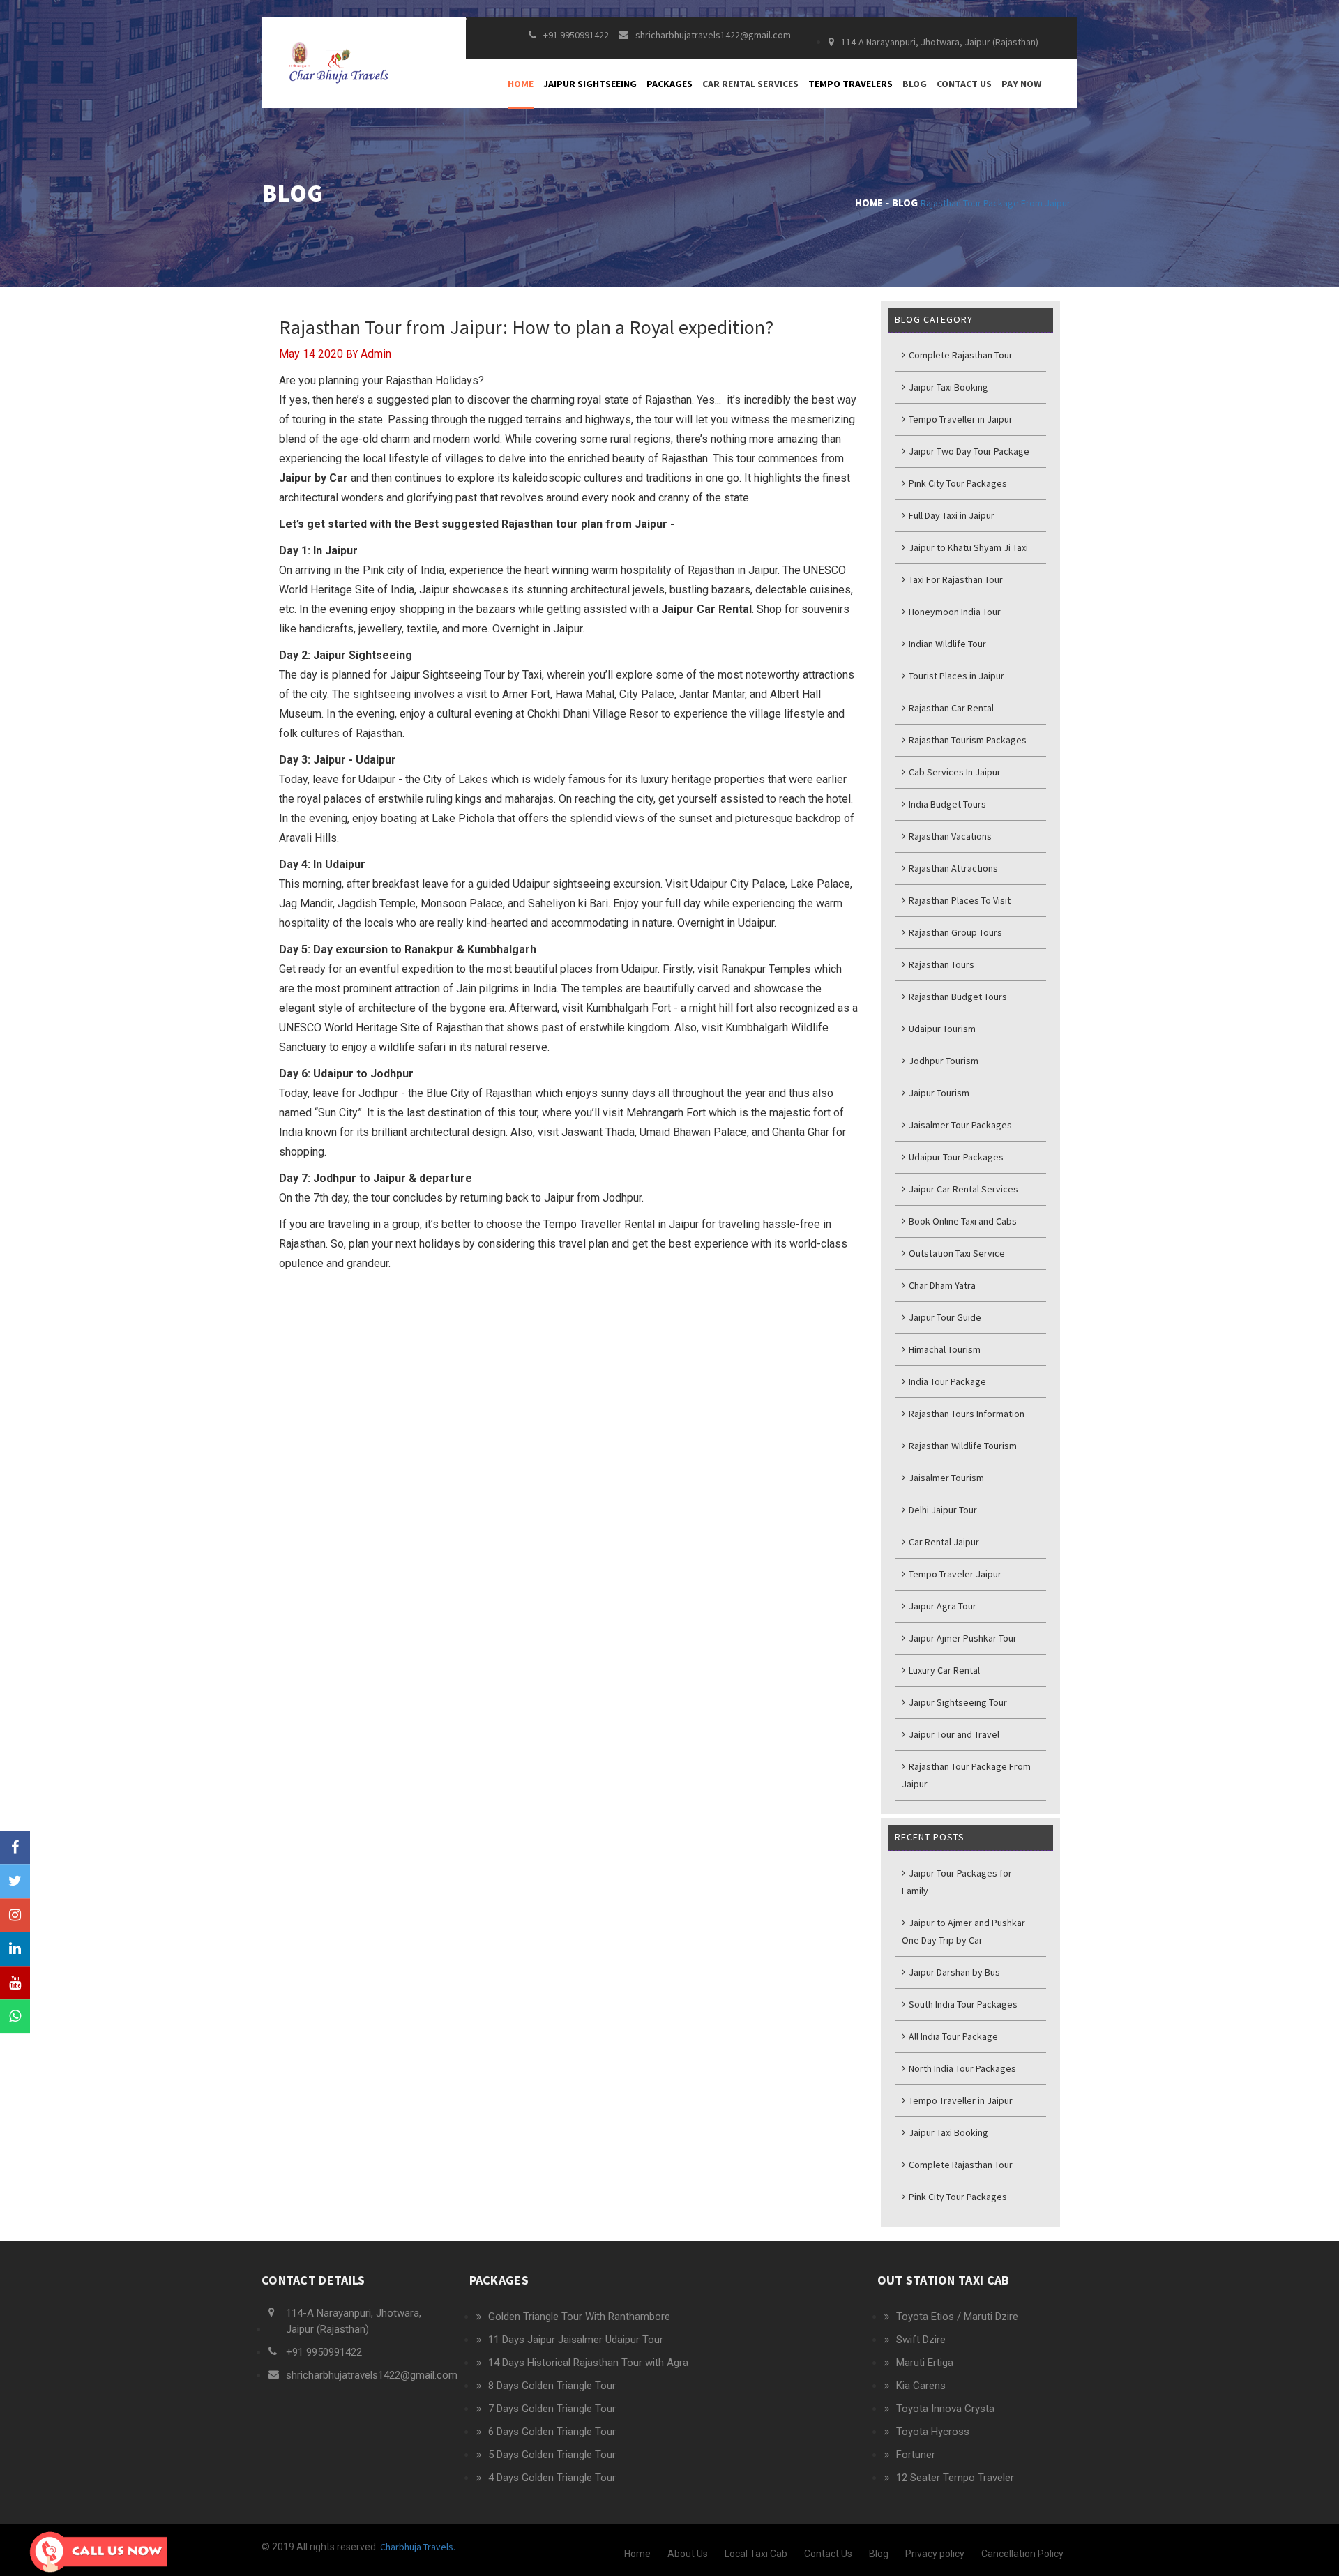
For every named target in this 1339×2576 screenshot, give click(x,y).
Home (521, 84)
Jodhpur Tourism (943, 1061)
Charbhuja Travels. (417, 2547)
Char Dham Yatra (941, 1285)
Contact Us (964, 84)
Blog (915, 84)
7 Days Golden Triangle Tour (552, 2409)
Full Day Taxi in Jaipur (951, 515)
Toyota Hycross (933, 2432)
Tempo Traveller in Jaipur (960, 419)
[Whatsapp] (15, 2017)
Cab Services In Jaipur (954, 772)
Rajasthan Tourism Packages (967, 740)
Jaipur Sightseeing (590, 84)
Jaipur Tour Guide (944, 1317)
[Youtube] (15, 1983)
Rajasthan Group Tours (954, 932)
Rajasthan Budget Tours (957, 997)
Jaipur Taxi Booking (947, 387)
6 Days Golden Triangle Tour (552, 2432)
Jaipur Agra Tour (941, 1606)
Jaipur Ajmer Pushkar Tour (962, 1638)
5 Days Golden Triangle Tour (552, 2455)
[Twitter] (15, 1881)
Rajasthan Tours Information (966, 1414)
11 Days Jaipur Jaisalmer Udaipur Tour (576, 2340)
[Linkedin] (15, 1949)
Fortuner (916, 2455)
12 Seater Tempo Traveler (955, 2478)
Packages (669, 84)
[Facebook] (15, 1848)
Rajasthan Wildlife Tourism (962, 1446)
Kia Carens (921, 2386)
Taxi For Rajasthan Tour (955, 579)
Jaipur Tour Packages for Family (957, 1882)
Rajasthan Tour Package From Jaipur (996, 203)
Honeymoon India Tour (954, 612)
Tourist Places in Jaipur (955, 676)
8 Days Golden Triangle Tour (552, 2386)
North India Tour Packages (961, 2068)
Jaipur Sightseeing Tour (957, 1702)
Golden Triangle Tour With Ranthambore (579, 2317)
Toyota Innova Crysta (945, 2409)
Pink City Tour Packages (957, 483)
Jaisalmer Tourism (945, 1478)
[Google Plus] (15, 1915)
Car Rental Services (750, 84)
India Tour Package (946, 1381)
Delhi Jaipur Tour (942, 1510)
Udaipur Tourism (941, 1029)
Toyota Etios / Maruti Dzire (957, 2317)
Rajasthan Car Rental (950, 708)
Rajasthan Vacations (949, 836)
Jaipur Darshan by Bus (953, 1972)
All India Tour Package (952, 2036)
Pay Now (1021, 84)
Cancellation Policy (1022, 2554)
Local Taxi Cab (756, 2554)
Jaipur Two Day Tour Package (968, 451)
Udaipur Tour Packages (955, 1157)
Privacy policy (935, 2554)
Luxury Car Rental (943, 1670)
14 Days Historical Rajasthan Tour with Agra (588, 2363)
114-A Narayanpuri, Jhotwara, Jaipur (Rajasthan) (940, 42)
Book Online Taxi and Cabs (962, 1221)
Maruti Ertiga (925, 2363)
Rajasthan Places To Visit (959, 900)
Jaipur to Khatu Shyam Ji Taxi (967, 547)
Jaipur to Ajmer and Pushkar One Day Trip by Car (963, 1931)
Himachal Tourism (944, 1349)
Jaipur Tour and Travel (953, 1734)
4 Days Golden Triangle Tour (552, 2478)
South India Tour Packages (962, 2004)
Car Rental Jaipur (943, 1542)
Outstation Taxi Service (956, 1253)
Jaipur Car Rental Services (962, 1189)
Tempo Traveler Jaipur (954, 1574)
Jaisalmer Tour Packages (959, 1125)
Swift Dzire (921, 2340)
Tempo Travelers (850, 84)
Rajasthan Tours (940, 964)
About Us (688, 2554)
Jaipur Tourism (938, 1093)
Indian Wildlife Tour (946, 644)
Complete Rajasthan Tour (960, 355)
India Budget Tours (946, 804)
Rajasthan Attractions (952, 868)
